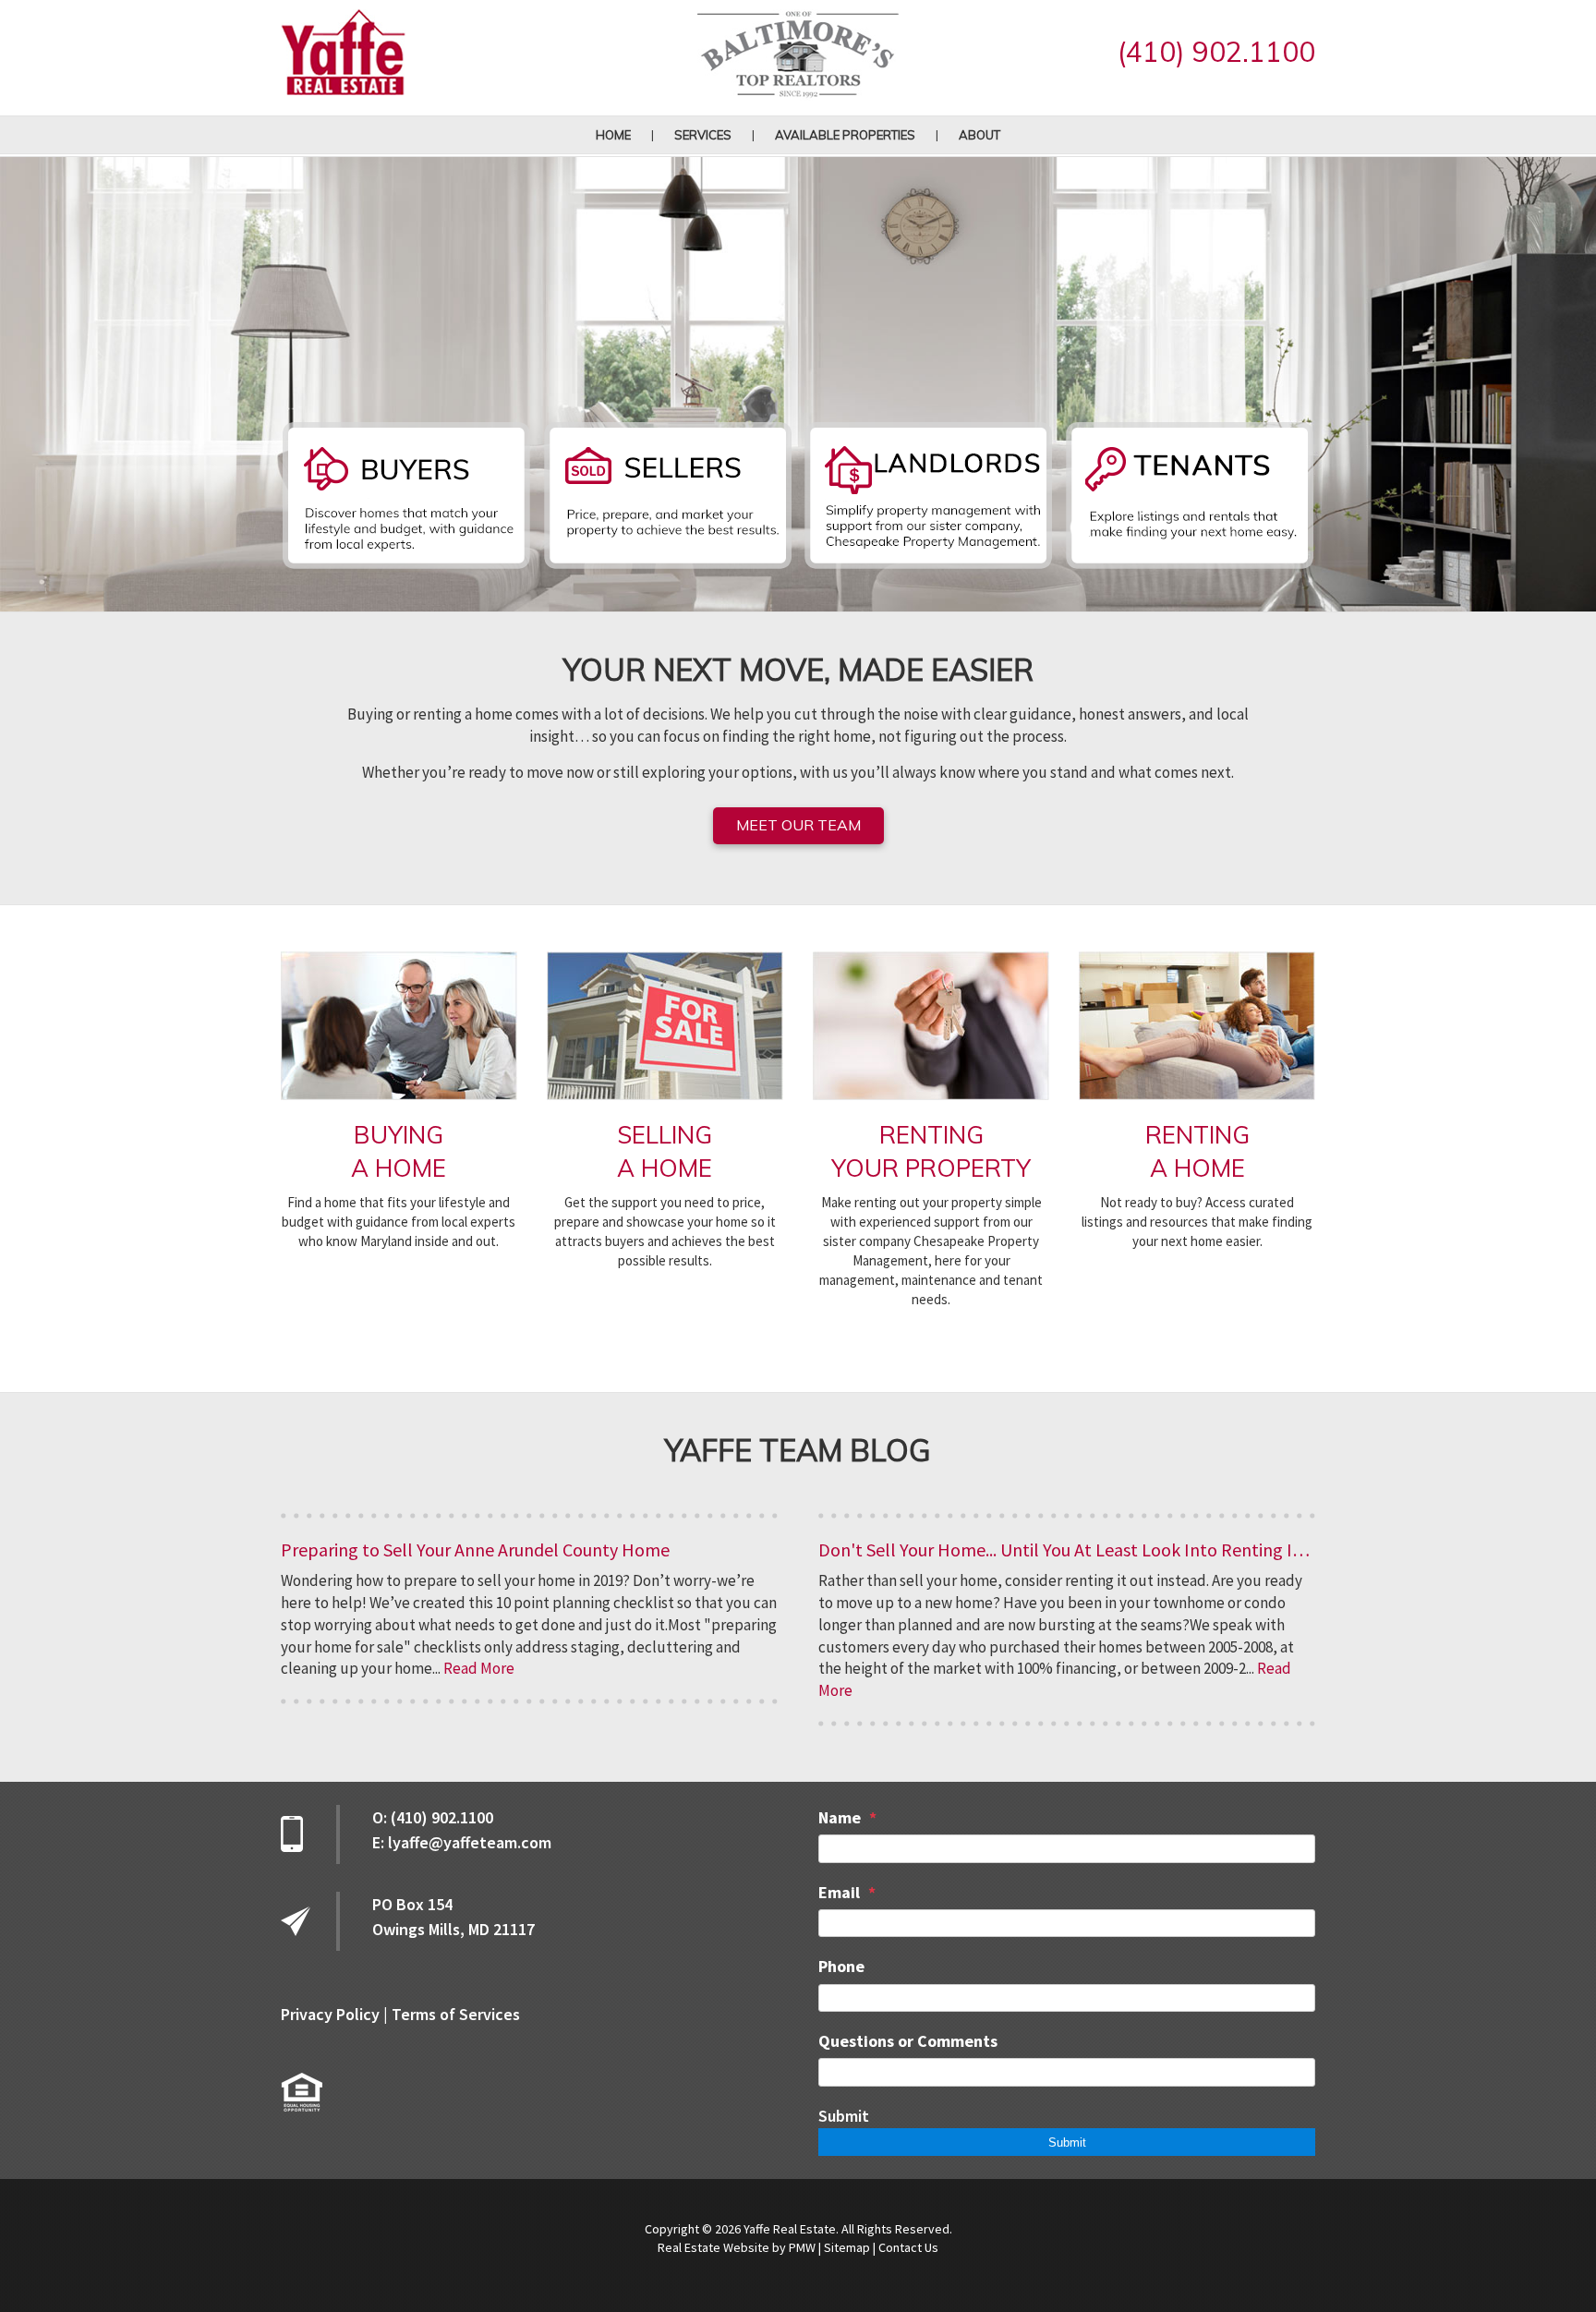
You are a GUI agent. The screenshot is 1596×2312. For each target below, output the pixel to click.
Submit (844, 2116)
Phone (841, 1966)
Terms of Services (456, 2014)
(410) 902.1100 (1216, 52)
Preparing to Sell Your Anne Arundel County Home (475, 1549)
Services (703, 135)
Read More (479, 1668)
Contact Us (908, 2247)
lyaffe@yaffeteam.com (470, 1842)
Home (613, 135)
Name (840, 1817)
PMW (802, 2247)
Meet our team (798, 825)
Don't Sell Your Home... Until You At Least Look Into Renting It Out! (1078, 1549)
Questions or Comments (908, 2041)
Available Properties (845, 135)
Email (839, 1892)
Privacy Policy (330, 2014)
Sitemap (847, 2247)
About (979, 135)
